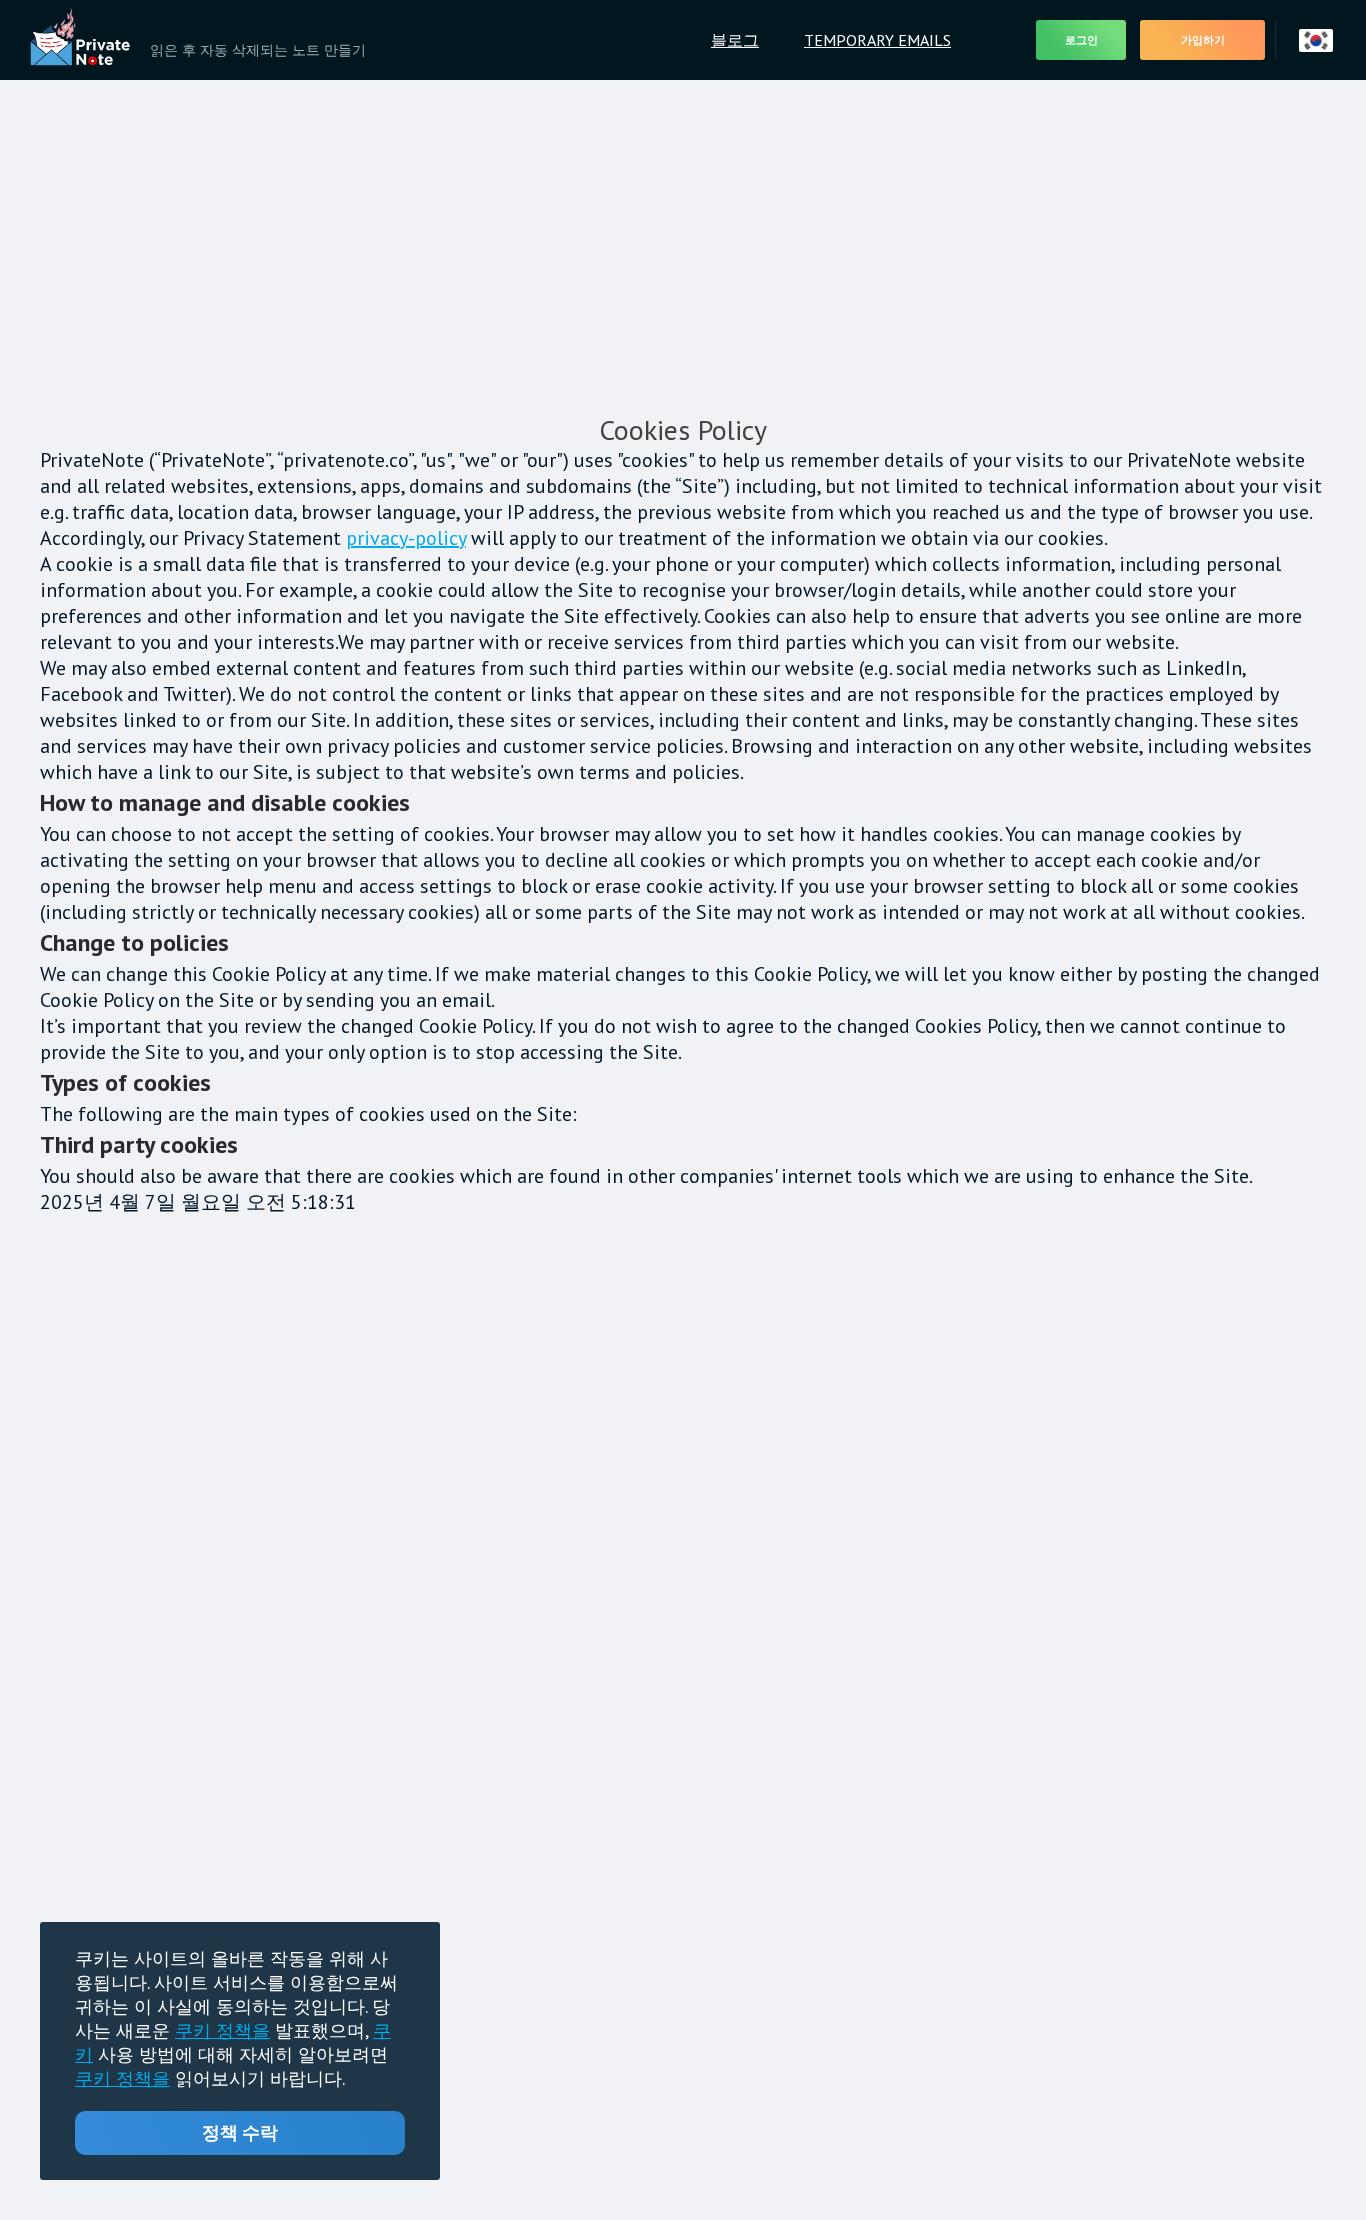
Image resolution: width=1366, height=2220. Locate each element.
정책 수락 (240, 2132)
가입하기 (1203, 40)
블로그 (735, 40)
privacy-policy (406, 538)
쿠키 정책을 (222, 2030)
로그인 (1081, 40)
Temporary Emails (877, 40)
